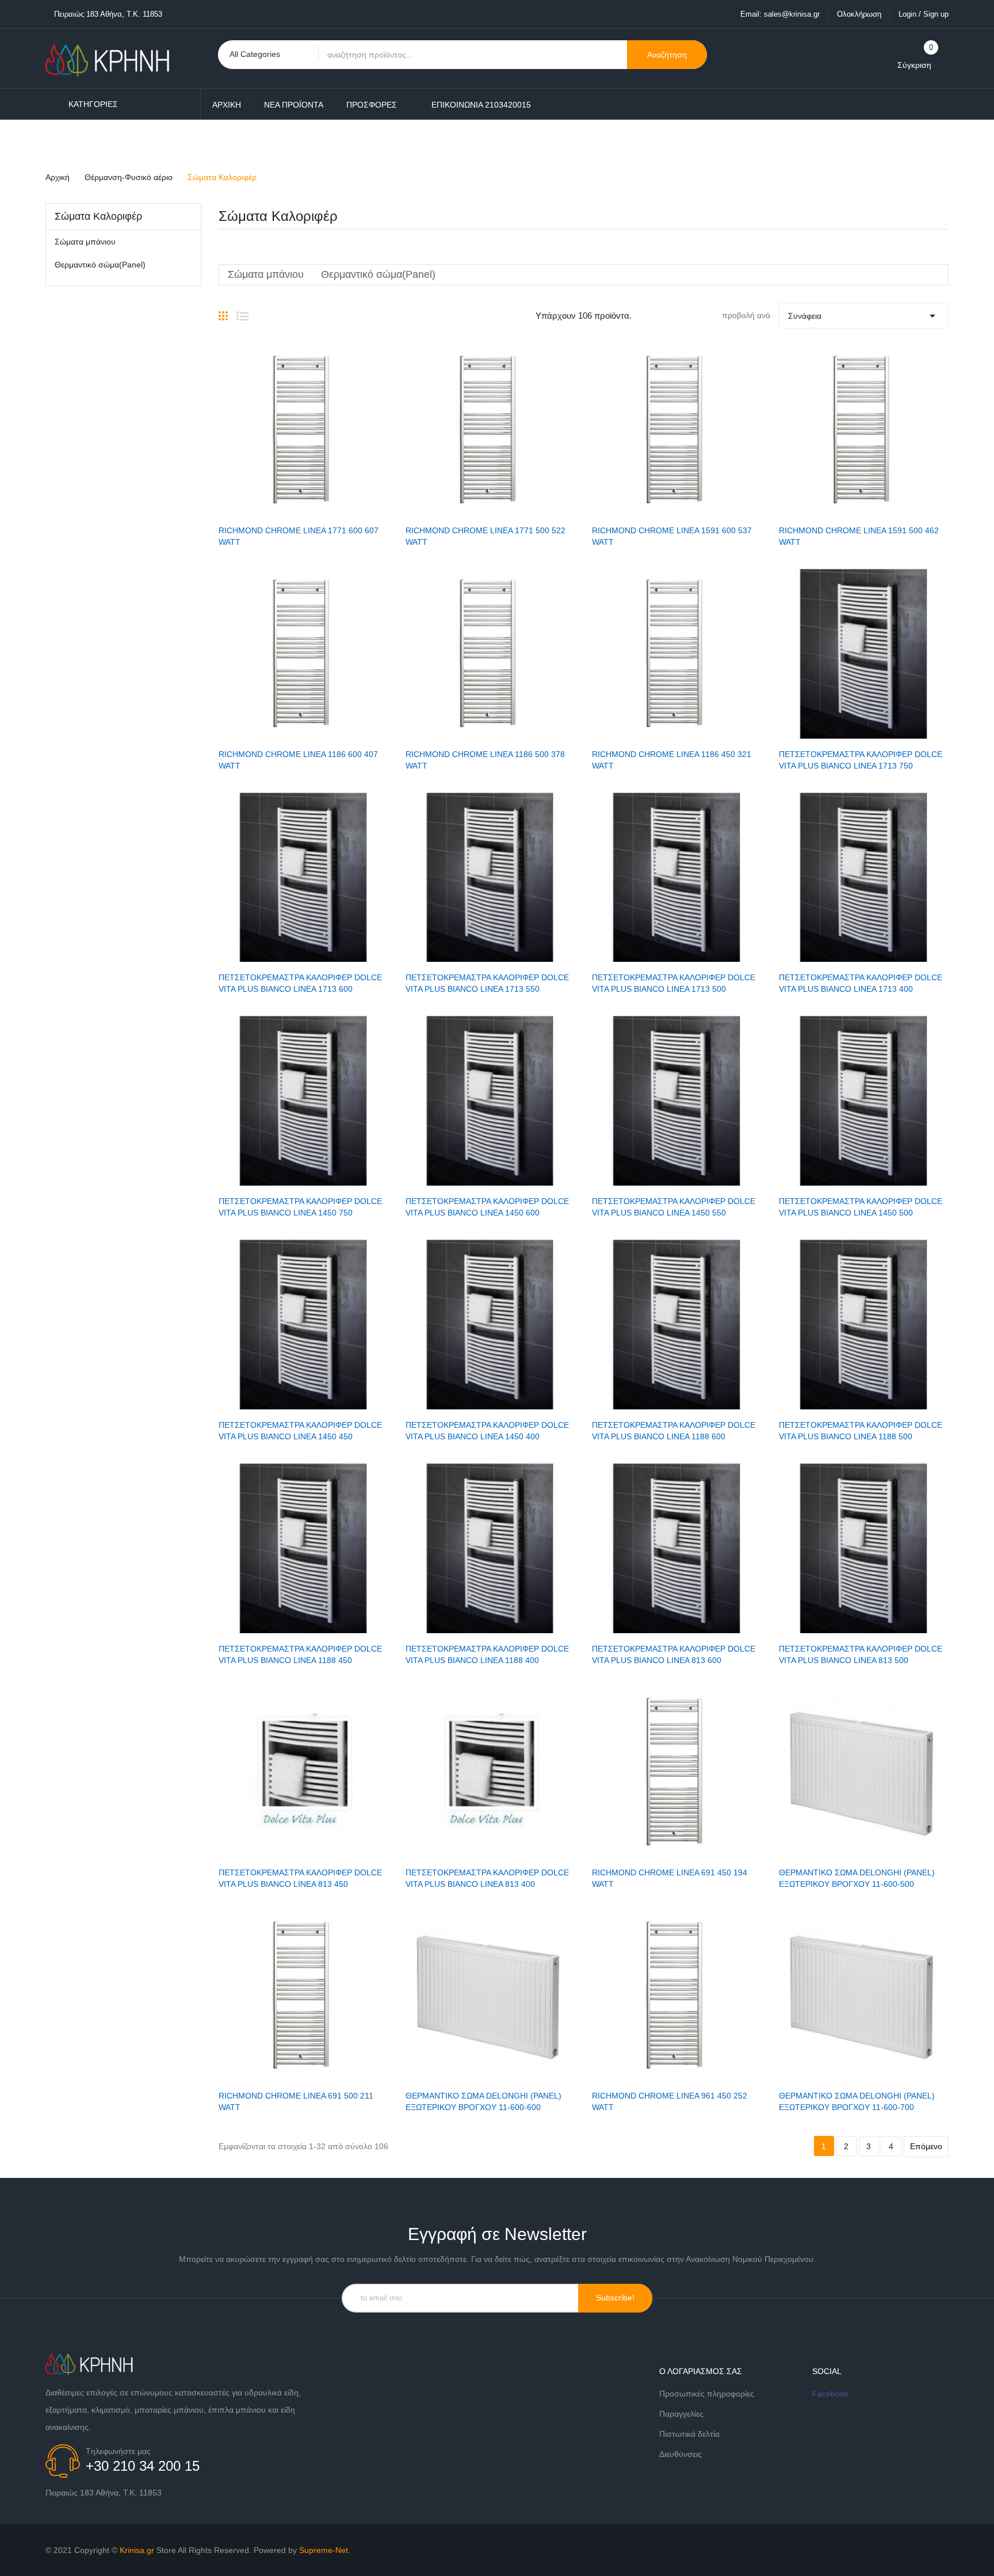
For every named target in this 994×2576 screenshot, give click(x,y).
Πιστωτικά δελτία (689, 2434)
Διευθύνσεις (680, 2454)
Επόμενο (926, 2146)
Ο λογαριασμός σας (701, 2371)
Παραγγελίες (681, 2414)
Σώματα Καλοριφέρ (98, 216)
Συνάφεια (864, 316)
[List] (242, 311)
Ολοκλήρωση (859, 14)
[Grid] (223, 311)
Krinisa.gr (137, 2550)
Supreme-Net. (325, 2550)
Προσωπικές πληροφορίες (707, 2394)
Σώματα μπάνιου (85, 242)
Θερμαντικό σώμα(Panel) (100, 265)
